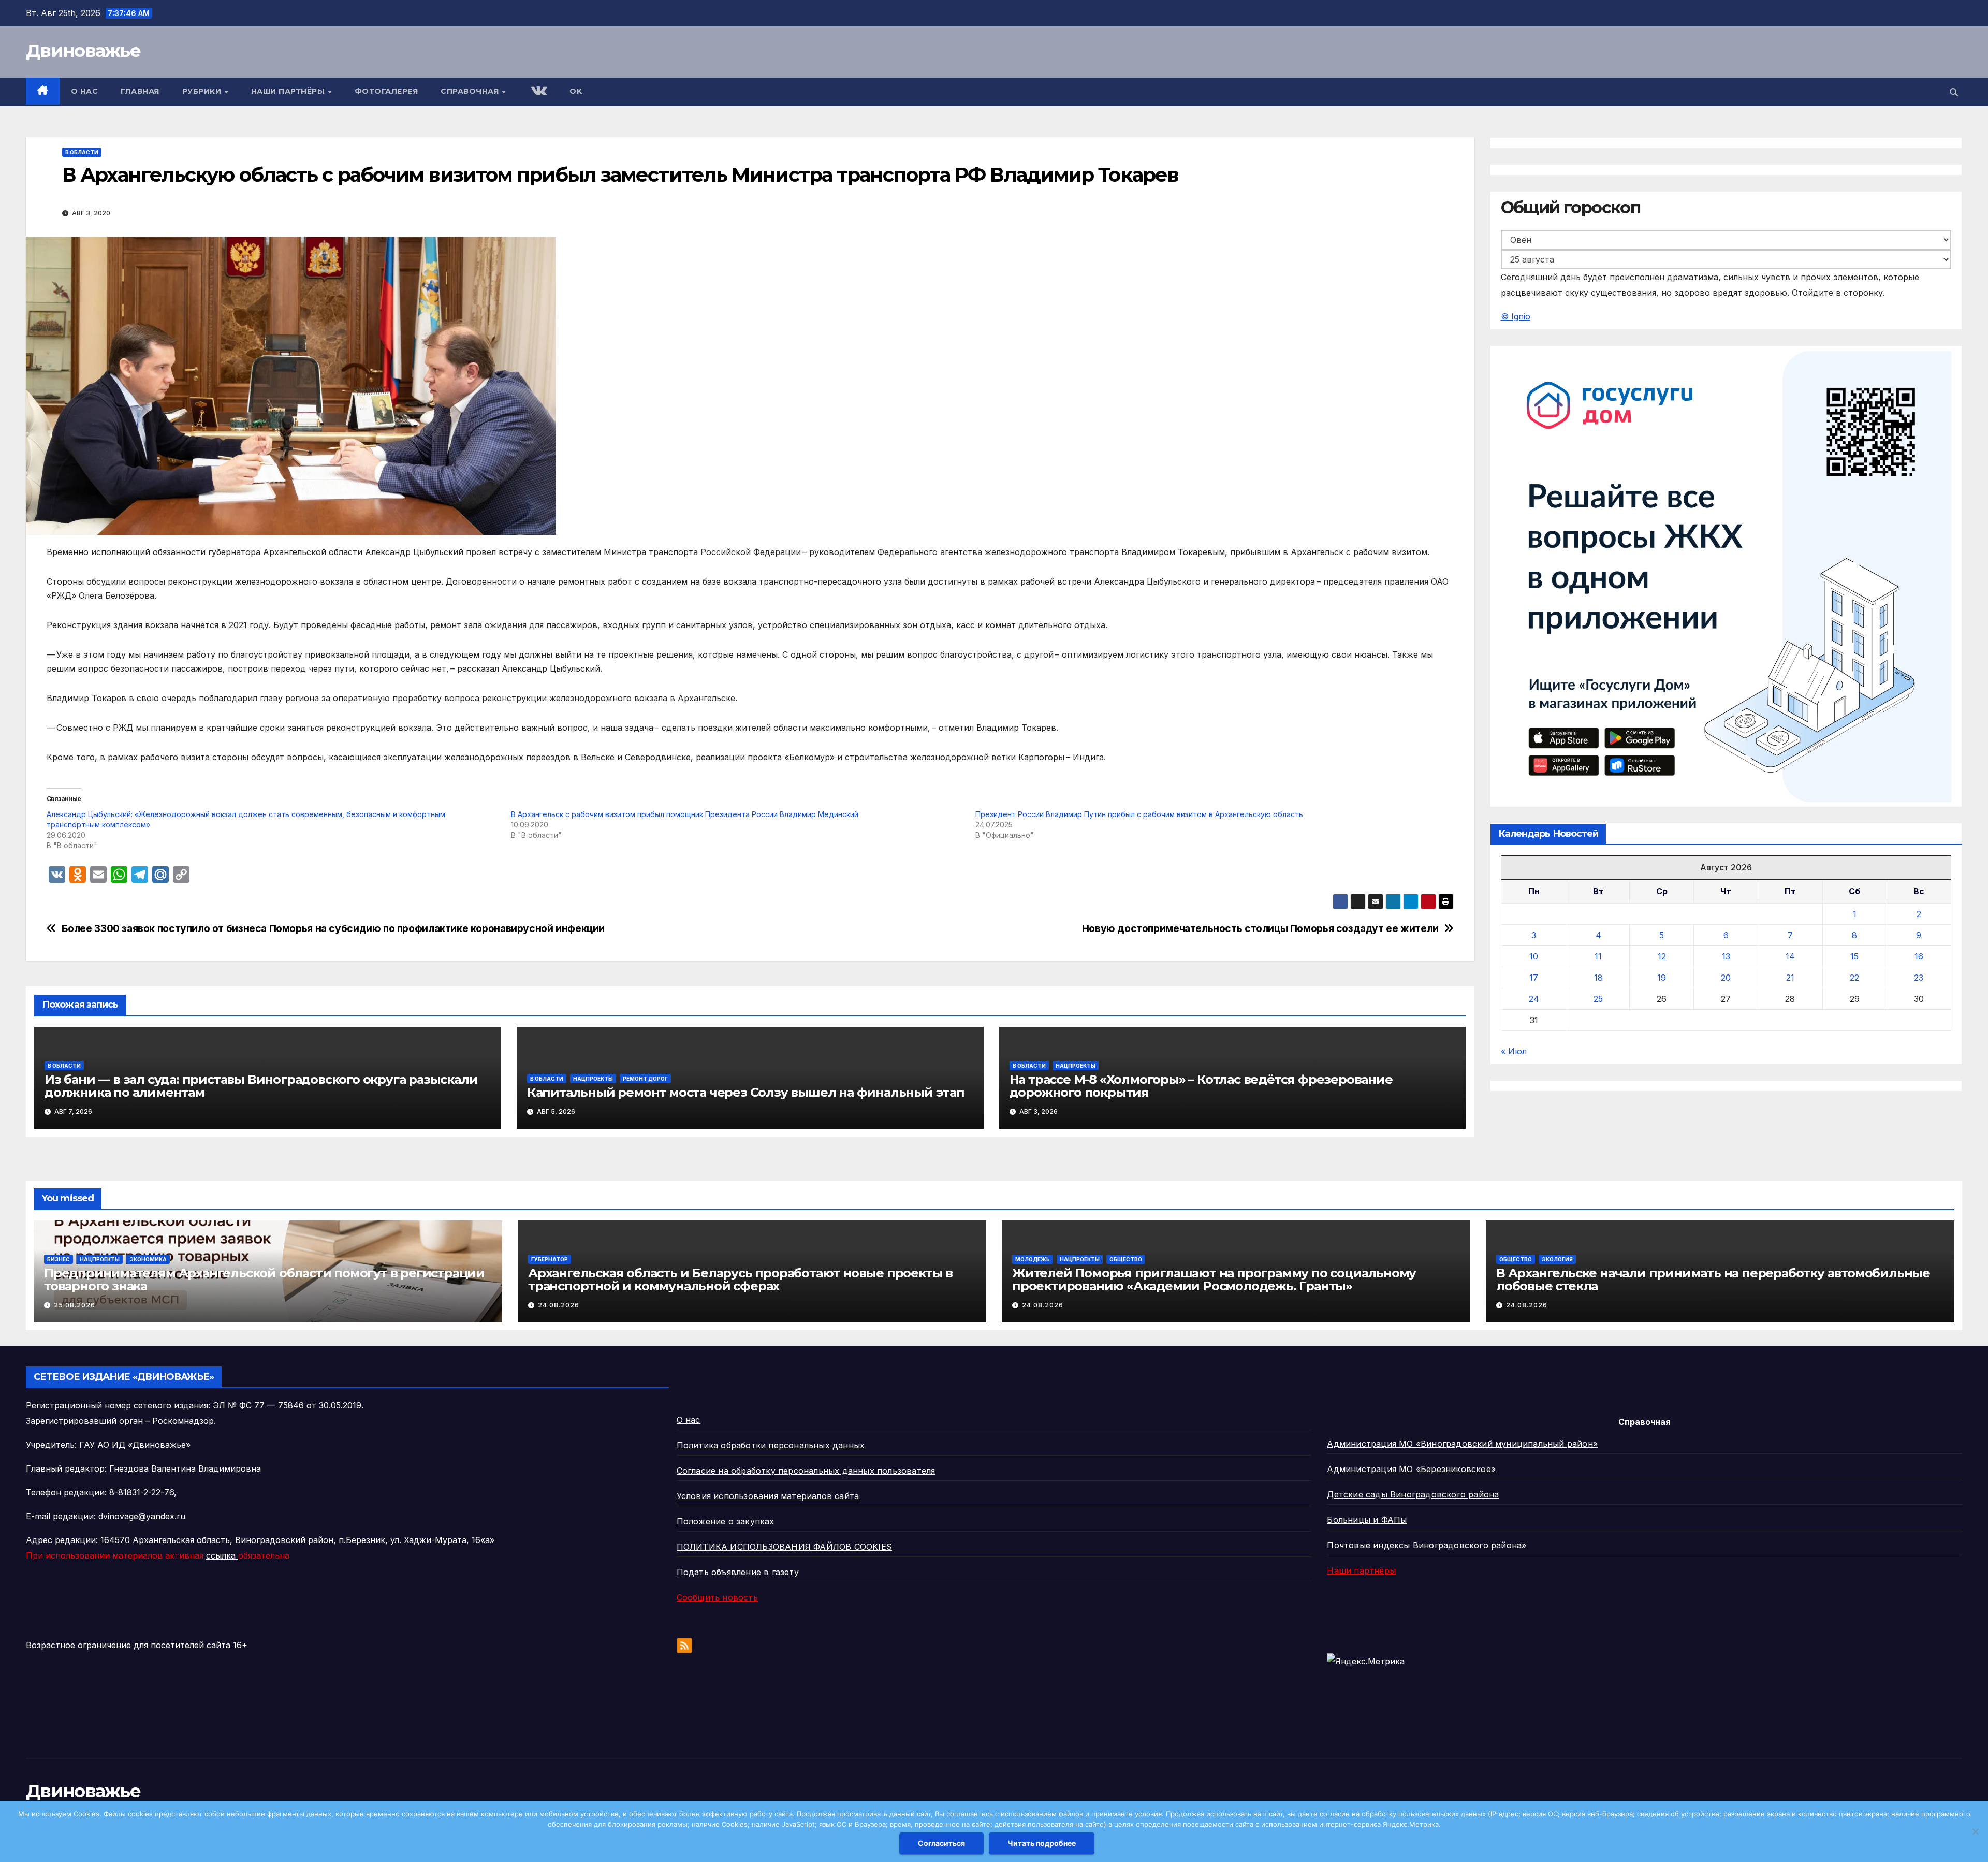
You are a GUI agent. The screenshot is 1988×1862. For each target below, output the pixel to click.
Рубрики (203, 91)
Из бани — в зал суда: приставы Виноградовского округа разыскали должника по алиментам (261, 1086)
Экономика (148, 1259)
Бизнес (59, 1259)
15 (1854, 957)
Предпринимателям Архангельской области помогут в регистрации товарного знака (264, 1279)
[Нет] (1975, 1831)
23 (1919, 978)
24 (1534, 999)
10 (1534, 957)
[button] (1954, 92)
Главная (140, 91)
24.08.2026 (559, 1305)
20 (1726, 978)
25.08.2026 (75, 1305)
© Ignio (1516, 316)
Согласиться (941, 1843)
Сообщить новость (717, 1597)
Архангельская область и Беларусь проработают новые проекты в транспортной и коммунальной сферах (740, 1279)
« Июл (1514, 1052)
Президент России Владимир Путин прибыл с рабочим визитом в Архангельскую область (1139, 814)
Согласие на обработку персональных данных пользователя (806, 1471)
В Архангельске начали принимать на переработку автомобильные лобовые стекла (1713, 1279)
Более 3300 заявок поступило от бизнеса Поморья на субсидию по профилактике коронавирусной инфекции (333, 929)
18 (1598, 978)
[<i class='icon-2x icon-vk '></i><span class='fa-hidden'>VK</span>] (538, 92)
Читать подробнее (1042, 1843)
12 (1662, 957)
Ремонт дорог (645, 1079)
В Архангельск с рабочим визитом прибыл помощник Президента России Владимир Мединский (685, 814)
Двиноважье (83, 51)
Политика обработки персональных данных (771, 1445)
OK (576, 91)
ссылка (222, 1555)
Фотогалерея (386, 91)
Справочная (471, 91)
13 (1726, 957)
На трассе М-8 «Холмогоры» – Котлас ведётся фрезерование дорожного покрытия (1201, 1086)
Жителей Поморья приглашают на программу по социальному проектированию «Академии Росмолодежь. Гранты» (1214, 1279)
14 (1790, 957)
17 (1534, 978)
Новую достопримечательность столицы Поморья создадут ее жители (1260, 929)
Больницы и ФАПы (1367, 1520)
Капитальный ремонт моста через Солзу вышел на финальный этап (746, 1092)
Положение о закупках (726, 1521)
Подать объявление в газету (738, 1572)
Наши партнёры (289, 91)
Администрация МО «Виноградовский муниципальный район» (1462, 1444)
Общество (1126, 1259)
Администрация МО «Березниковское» (1411, 1469)
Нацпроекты (593, 1079)
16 (1919, 957)
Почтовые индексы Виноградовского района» (1427, 1545)
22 (1854, 978)
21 (1790, 978)
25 (1598, 999)
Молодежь (1033, 1259)
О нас (85, 91)
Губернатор (550, 1259)
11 (1598, 957)
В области (82, 152)
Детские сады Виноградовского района (1413, 1494)
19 (1662, 978)
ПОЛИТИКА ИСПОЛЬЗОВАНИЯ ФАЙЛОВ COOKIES (784, 1547)
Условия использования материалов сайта (768, 1496)
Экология (1557, 1259)
